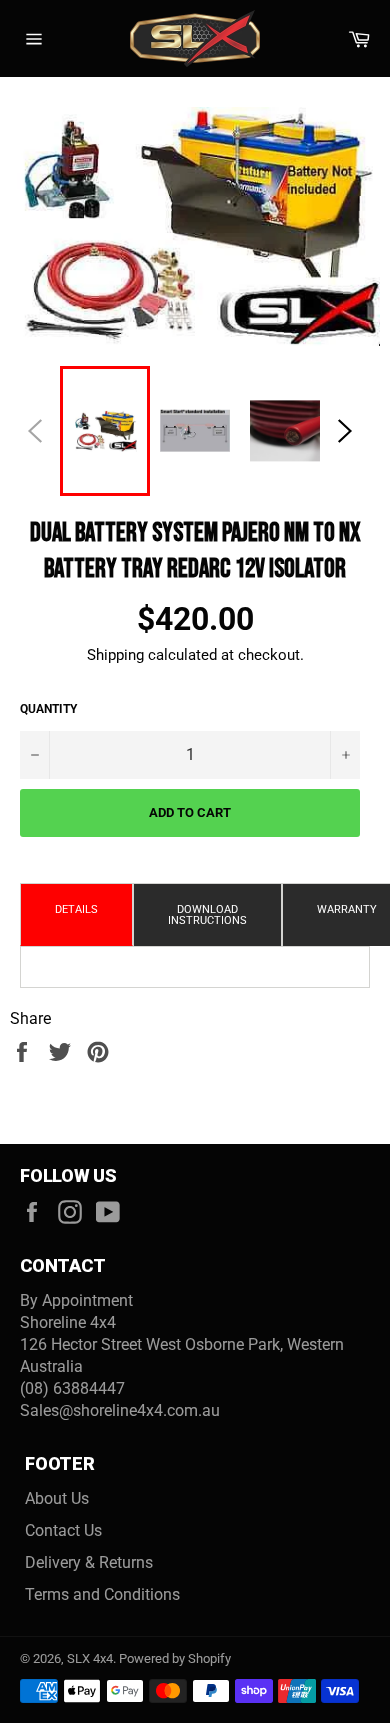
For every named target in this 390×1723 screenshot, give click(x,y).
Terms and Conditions (102, 1594)
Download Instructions (207, 915)
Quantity (48, 709)
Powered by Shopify (175, 1658)
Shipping (115, 655)
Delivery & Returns (89, 1562)
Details (76, 909)
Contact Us (63, 1530)
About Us (57, 1498)
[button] (345, 431)
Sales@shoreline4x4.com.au (120, 1410)
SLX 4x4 (90, 1658)
